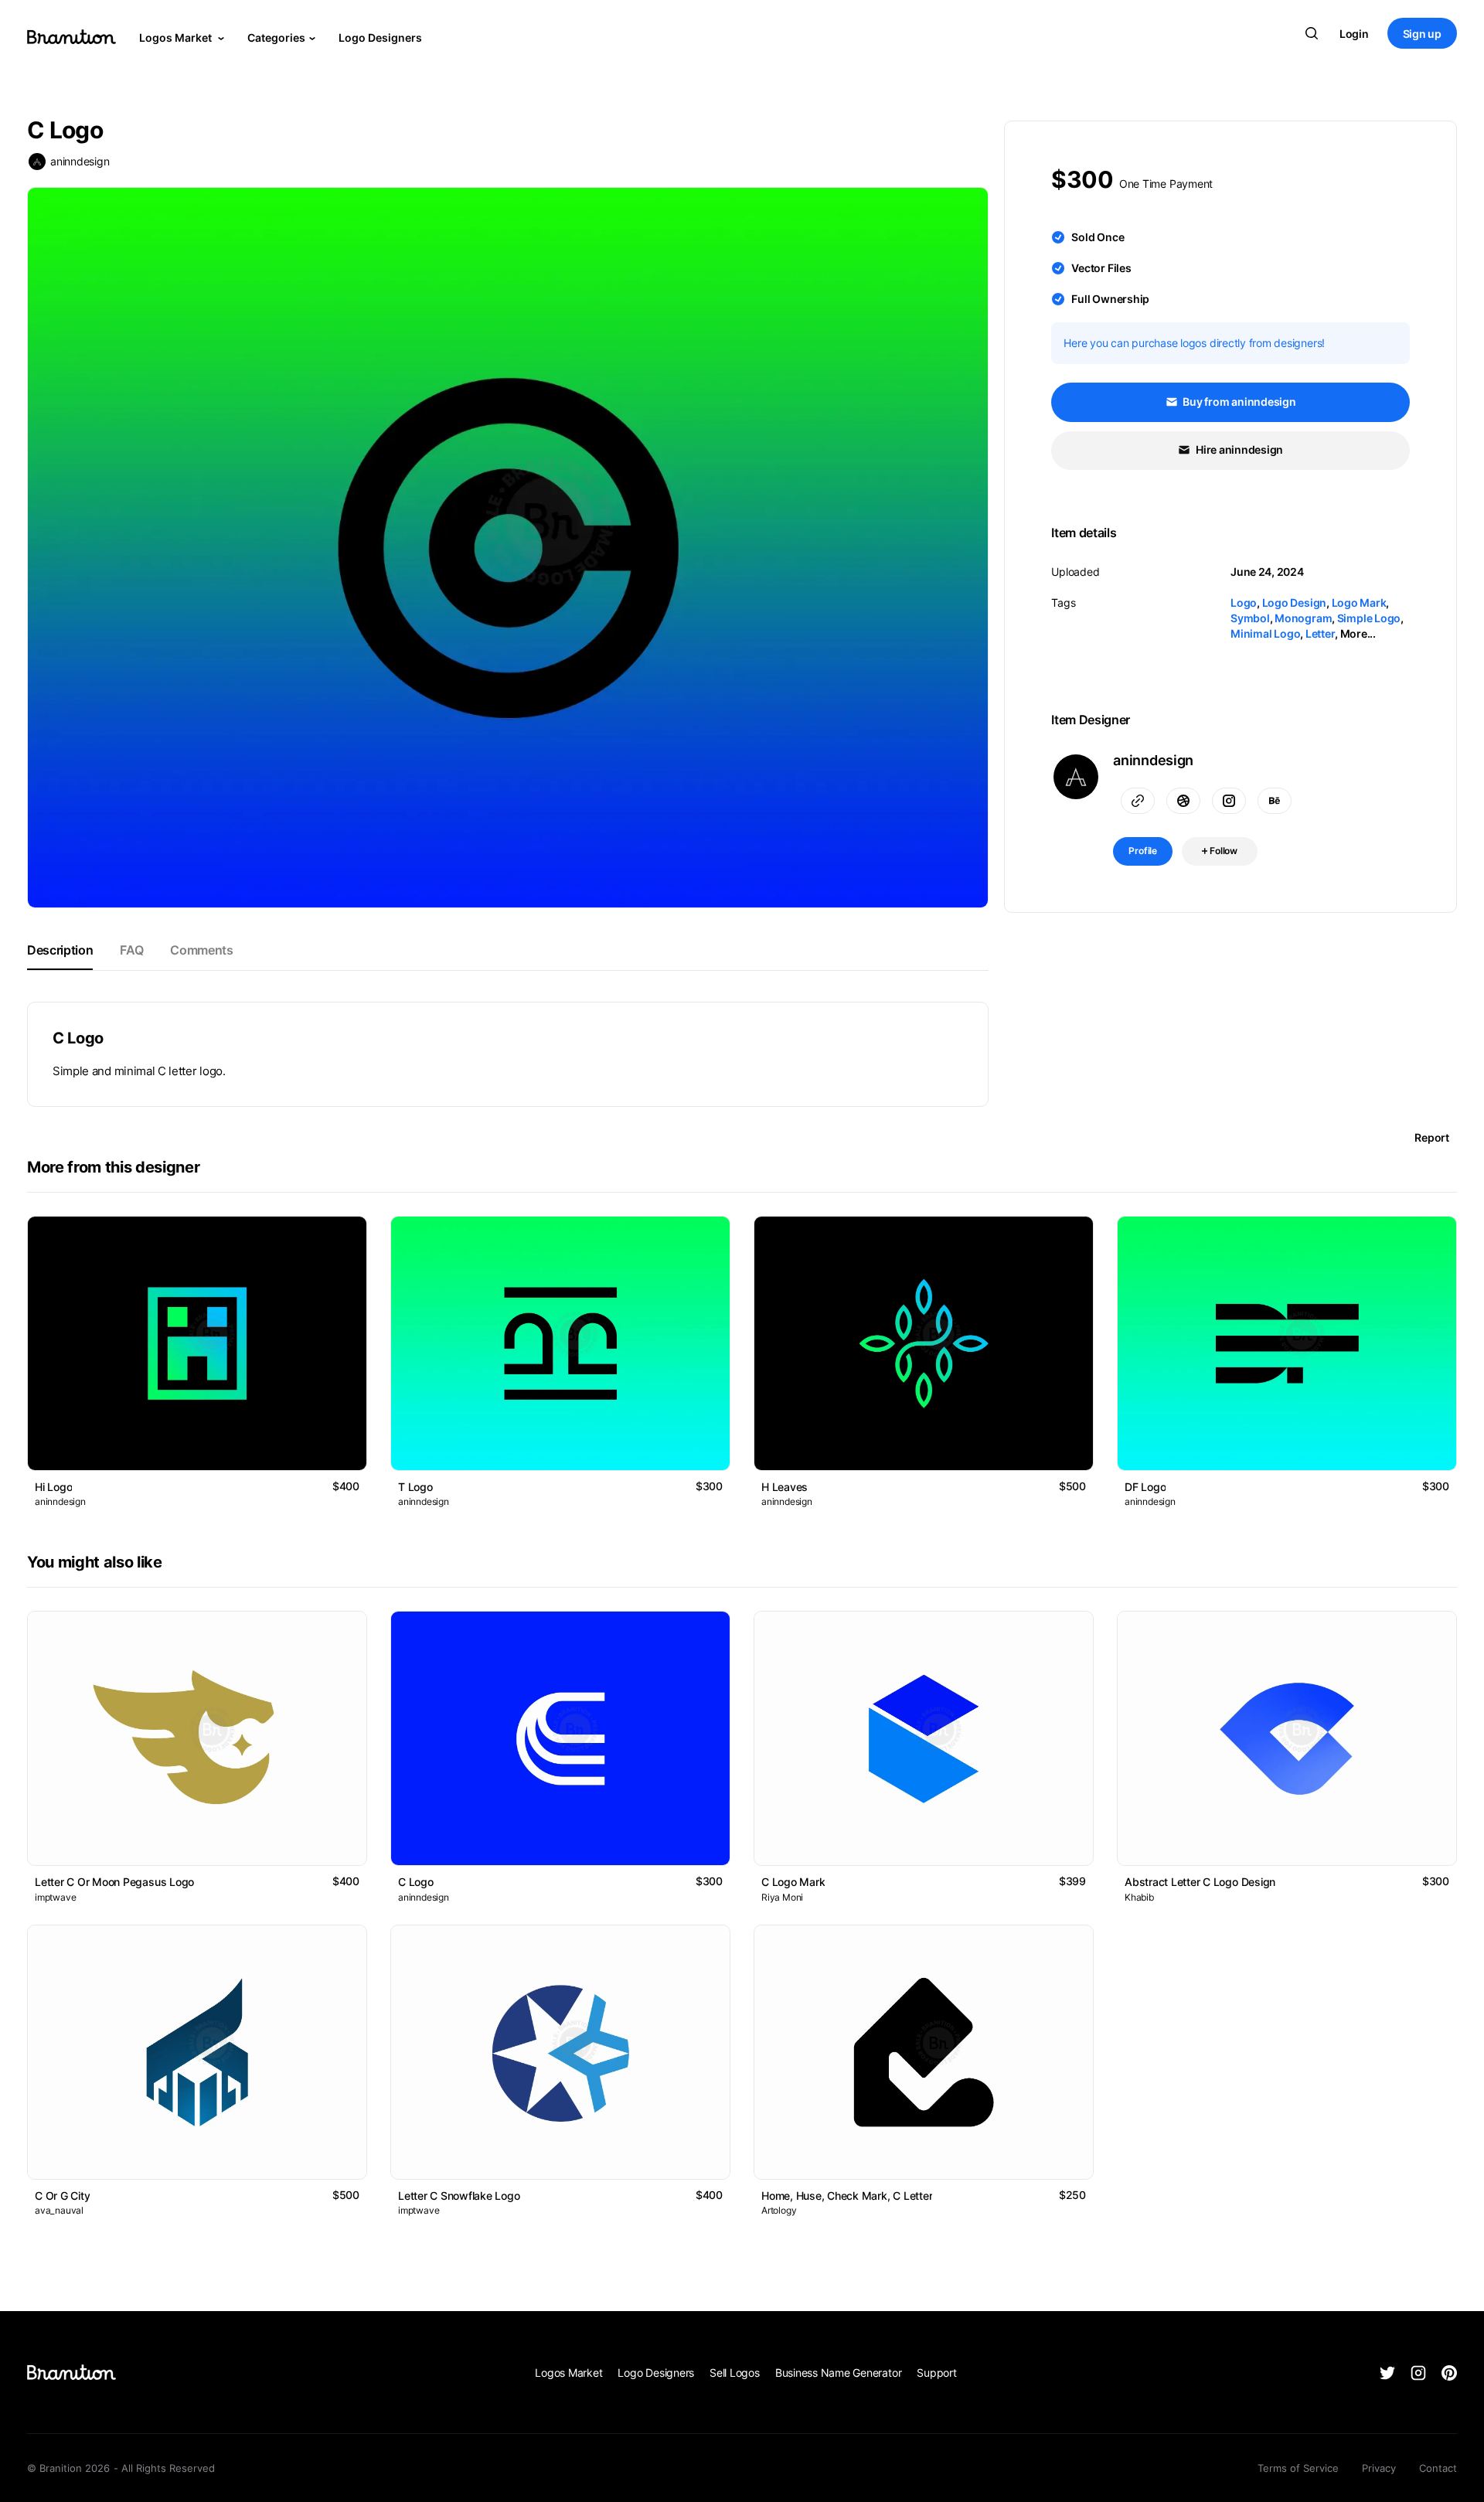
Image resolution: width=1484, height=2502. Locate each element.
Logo (1244, 603)
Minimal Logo (1265, 633)
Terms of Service (1298, 2468)
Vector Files (1101, 268)
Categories (276, 37)
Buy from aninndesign (1239, 402)
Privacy (1379, 2468)
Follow (1222, 851)
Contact (1438, 2468)
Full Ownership (1110, 299)
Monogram (1303, 618)
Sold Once (1098, 237)
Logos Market (177, 37)
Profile (1143, 851)
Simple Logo (1369, 618)
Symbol (1250, 618)
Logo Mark (1359, 603)
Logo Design (1294, 603)
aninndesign (80, 161)
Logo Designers (380, 37)
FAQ (131, 950)
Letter (1321, 633)
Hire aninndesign (1238, 449)
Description (60, 950)
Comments (201, 950)
